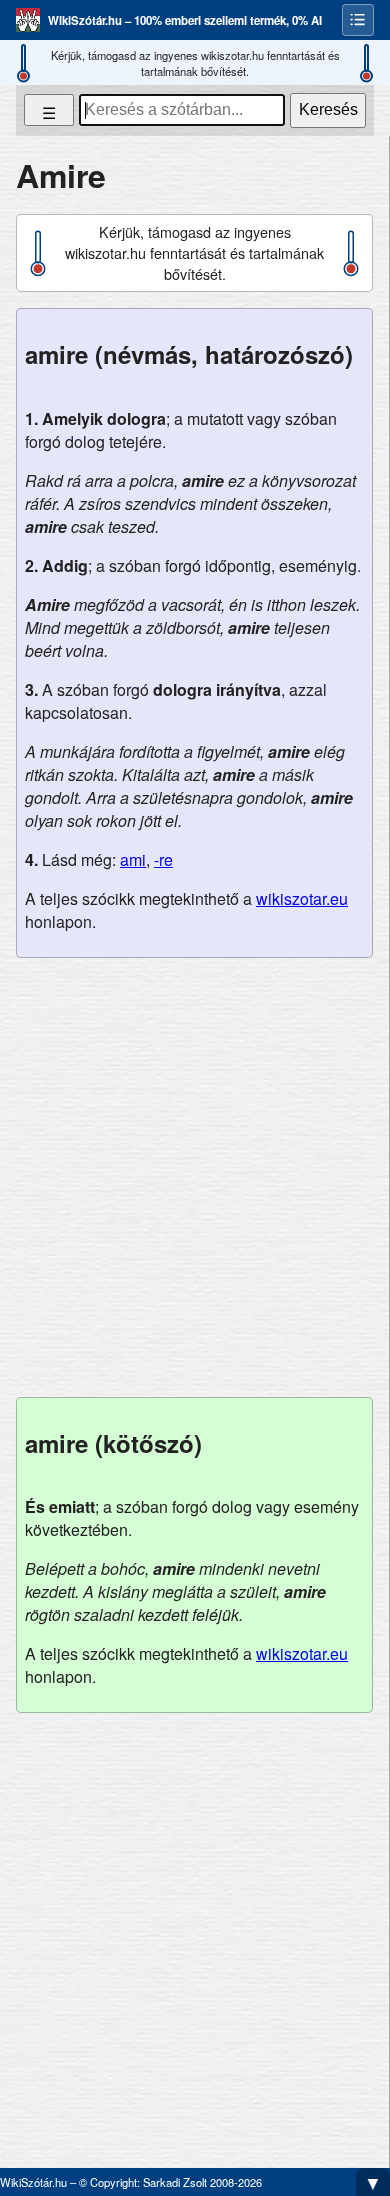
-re (163, 859)
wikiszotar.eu (302, 898)
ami (133, 859)
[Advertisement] (195, 1177)
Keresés (328, 109)
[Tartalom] (358, 20)
